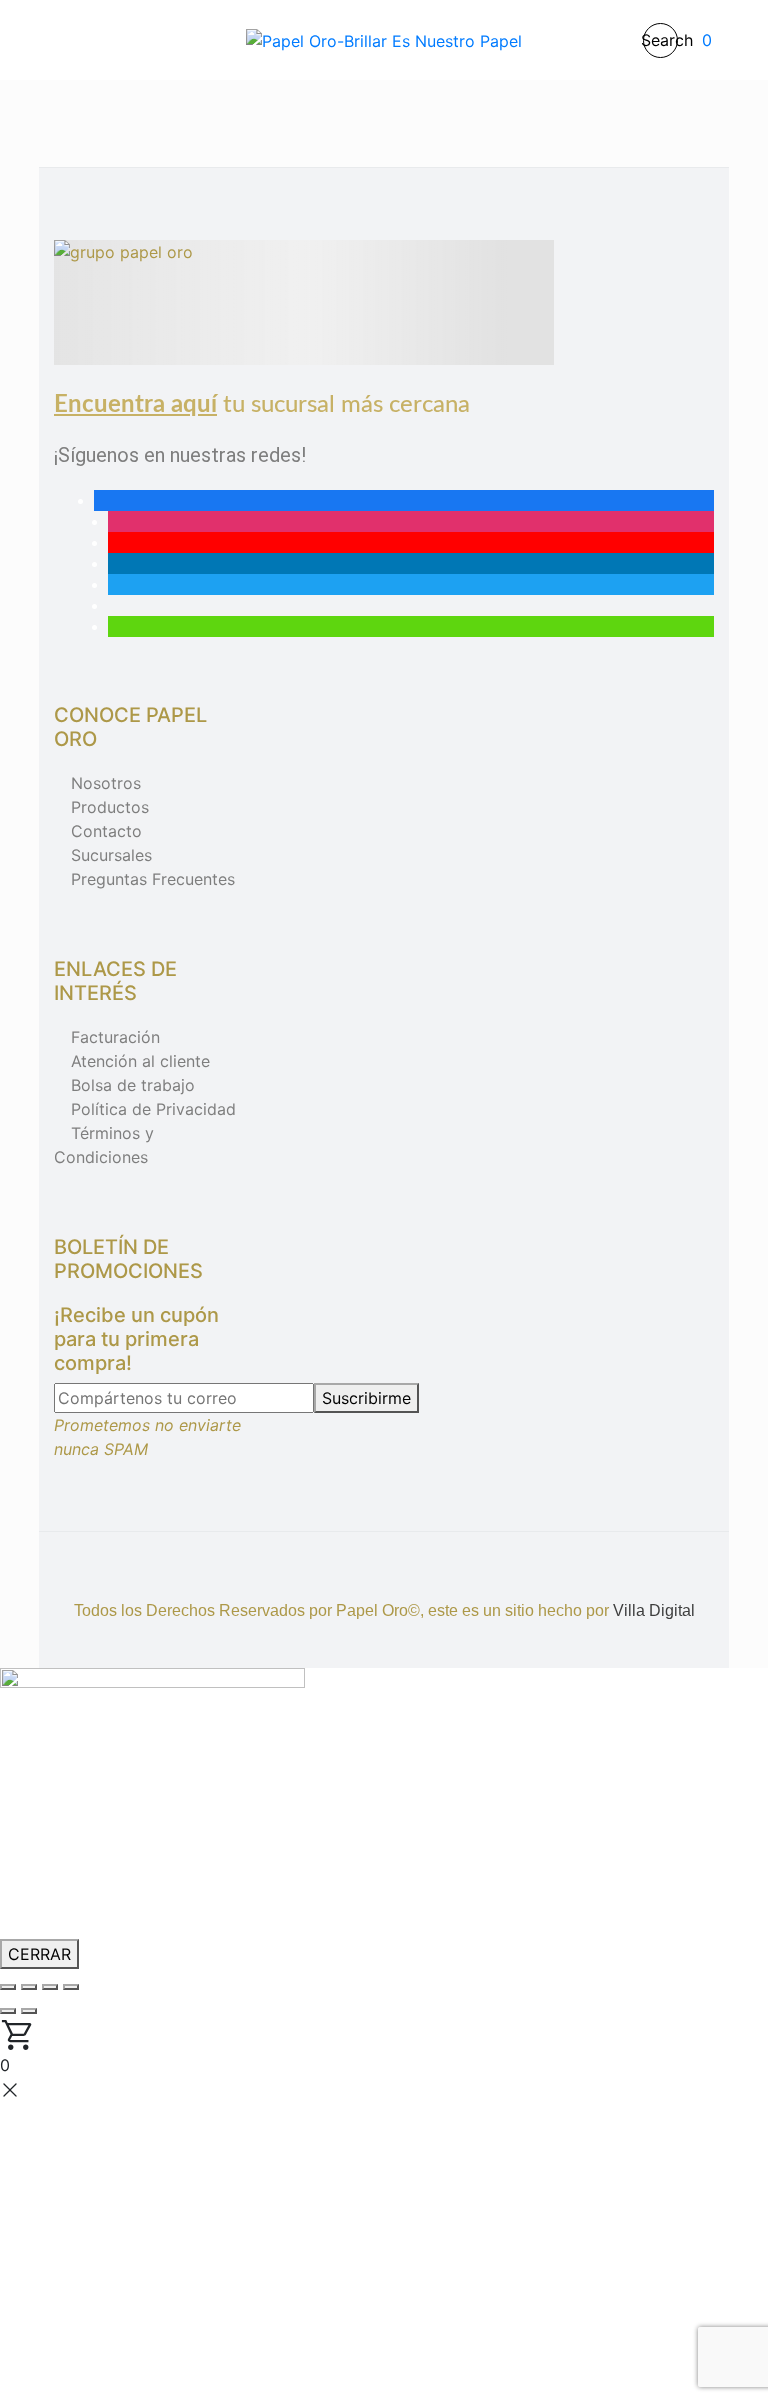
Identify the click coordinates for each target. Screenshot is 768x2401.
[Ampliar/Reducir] (8, 1987)
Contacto (106, 831)
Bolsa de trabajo (133, 1085)
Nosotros (106, 783)
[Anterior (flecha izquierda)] (8, 2011)
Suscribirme (366, 1398)
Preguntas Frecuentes (153, 879)
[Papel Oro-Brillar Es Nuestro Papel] (384, 40)
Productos (110, 807)
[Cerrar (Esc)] (71, 1987)
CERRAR (39, 1954)
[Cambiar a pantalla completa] (29, 1987)
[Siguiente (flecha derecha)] (29, 2011)
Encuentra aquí (135, 405)
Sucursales (111, 855)
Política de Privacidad (153, 1109)
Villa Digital (654, 1610)
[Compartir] (50, 1987)
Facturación (115, 1037)
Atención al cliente (140, 1061)
